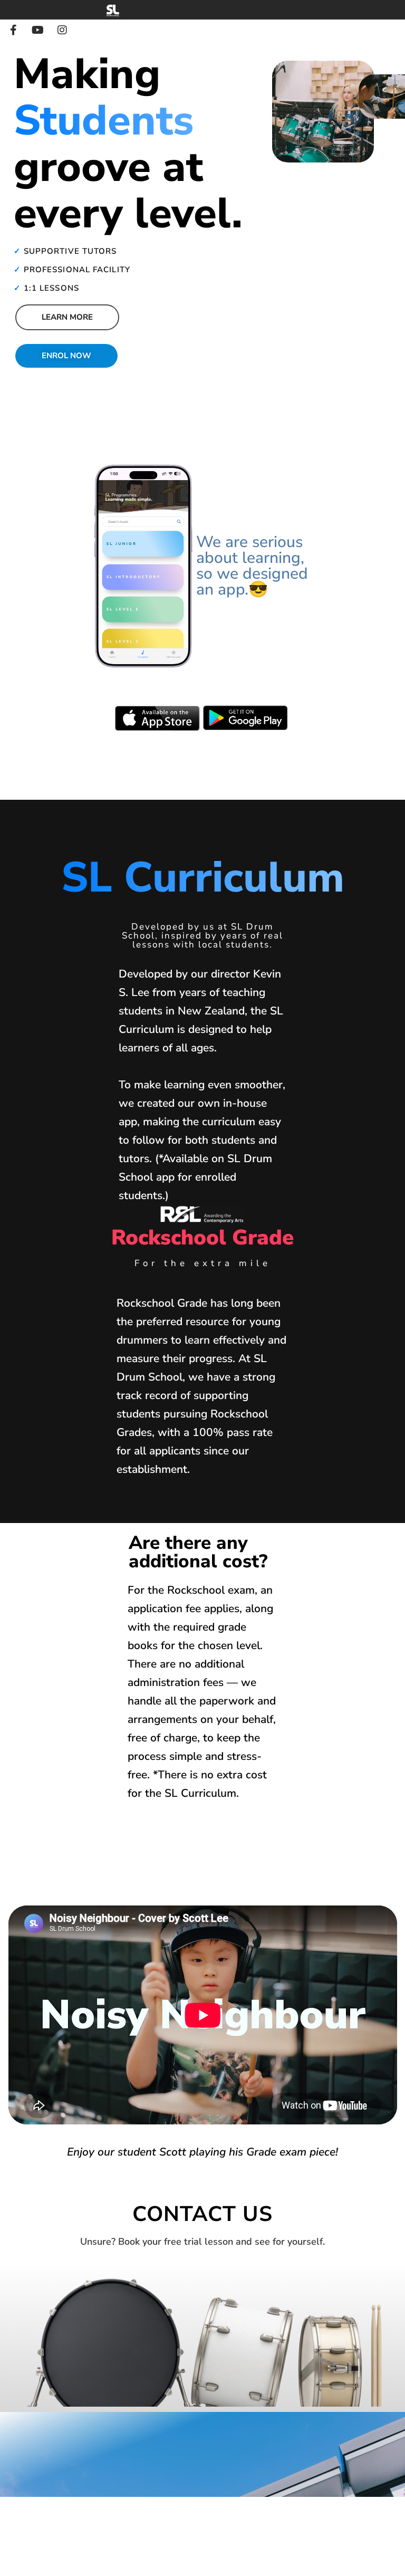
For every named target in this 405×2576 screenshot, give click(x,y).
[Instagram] (62, 30)
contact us (202, 2214)
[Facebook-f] (14, 30)
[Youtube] (38, 30)
